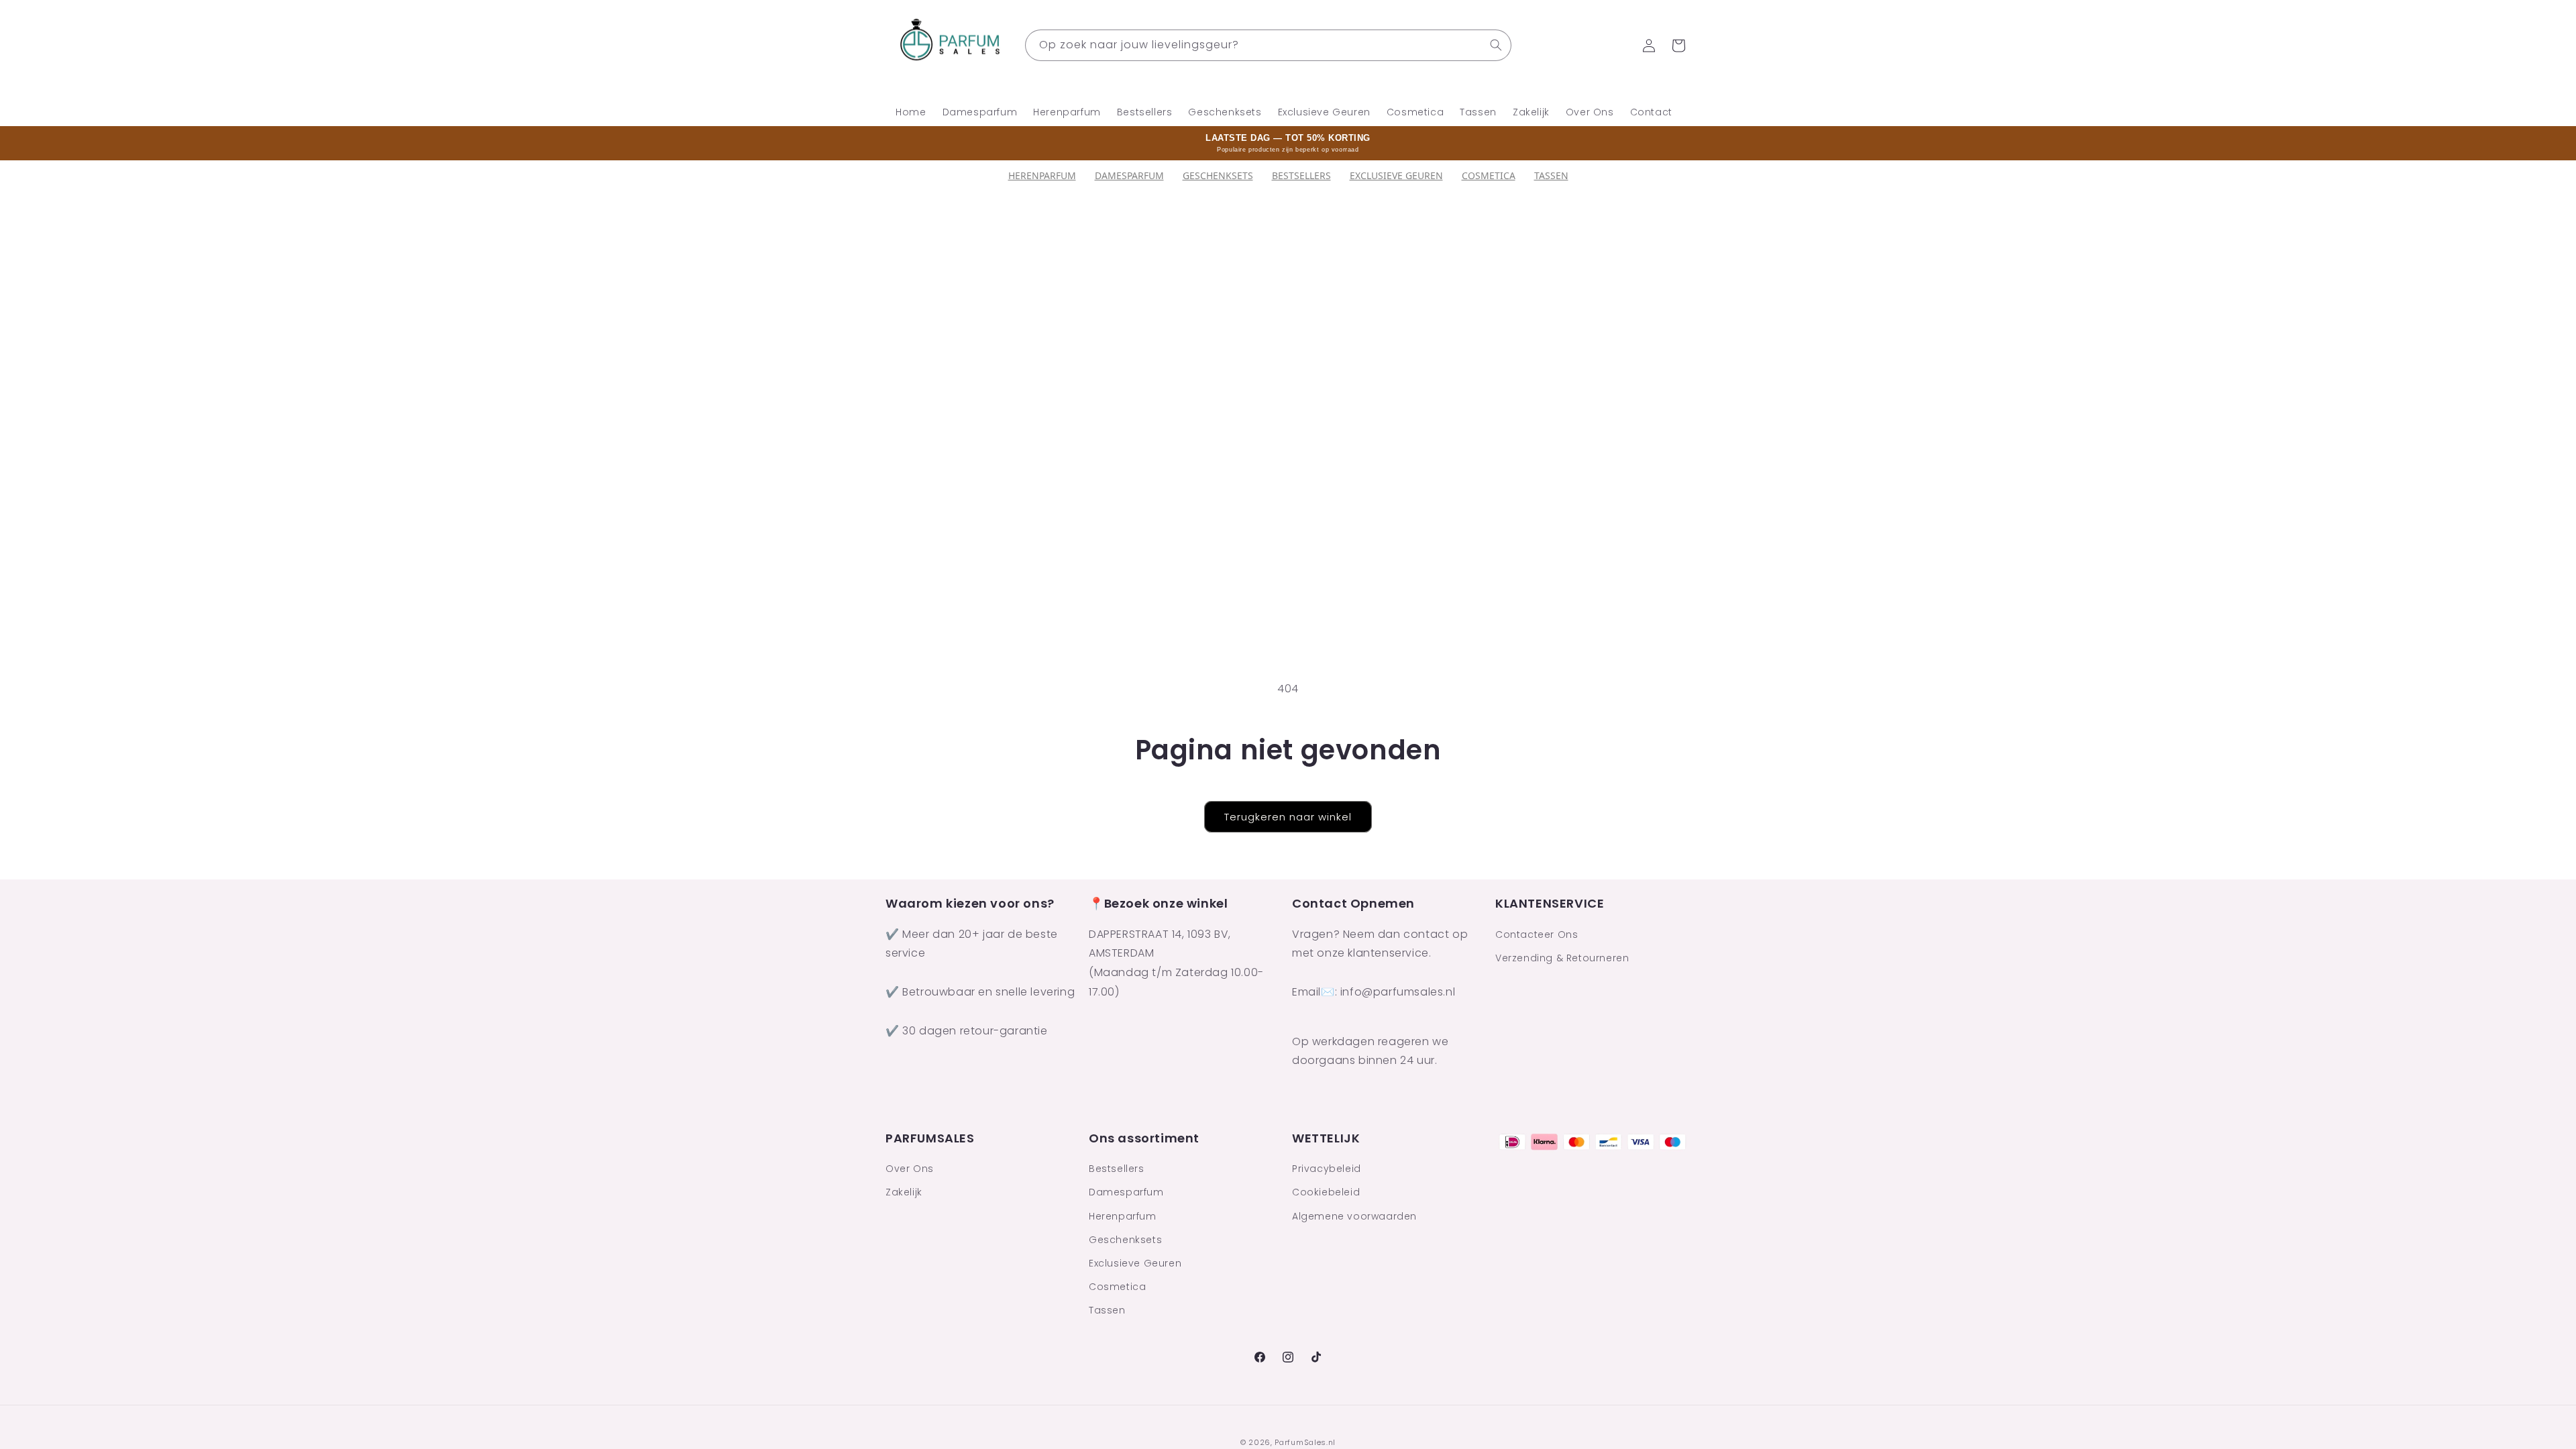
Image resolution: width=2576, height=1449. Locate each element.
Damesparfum (1129, 175)
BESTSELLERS (1301, 175)
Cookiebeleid (1326, 1192)
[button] (1678, 46)
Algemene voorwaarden (1354, 1216)
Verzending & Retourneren (1562, 958)
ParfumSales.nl (1305, 1442)
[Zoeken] (1496, 45)
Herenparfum (1042, 175)
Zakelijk (904, 1192)
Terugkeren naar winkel (1288, 817)
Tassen (1551, 175)
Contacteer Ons (1537, 934)
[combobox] (1268, 45)
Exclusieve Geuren (1396, 175)
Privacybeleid (1327, 1169)
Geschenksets (1218, 175)
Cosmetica (1489, 175)
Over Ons (910, 1169)
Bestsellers (1117, 1169)
